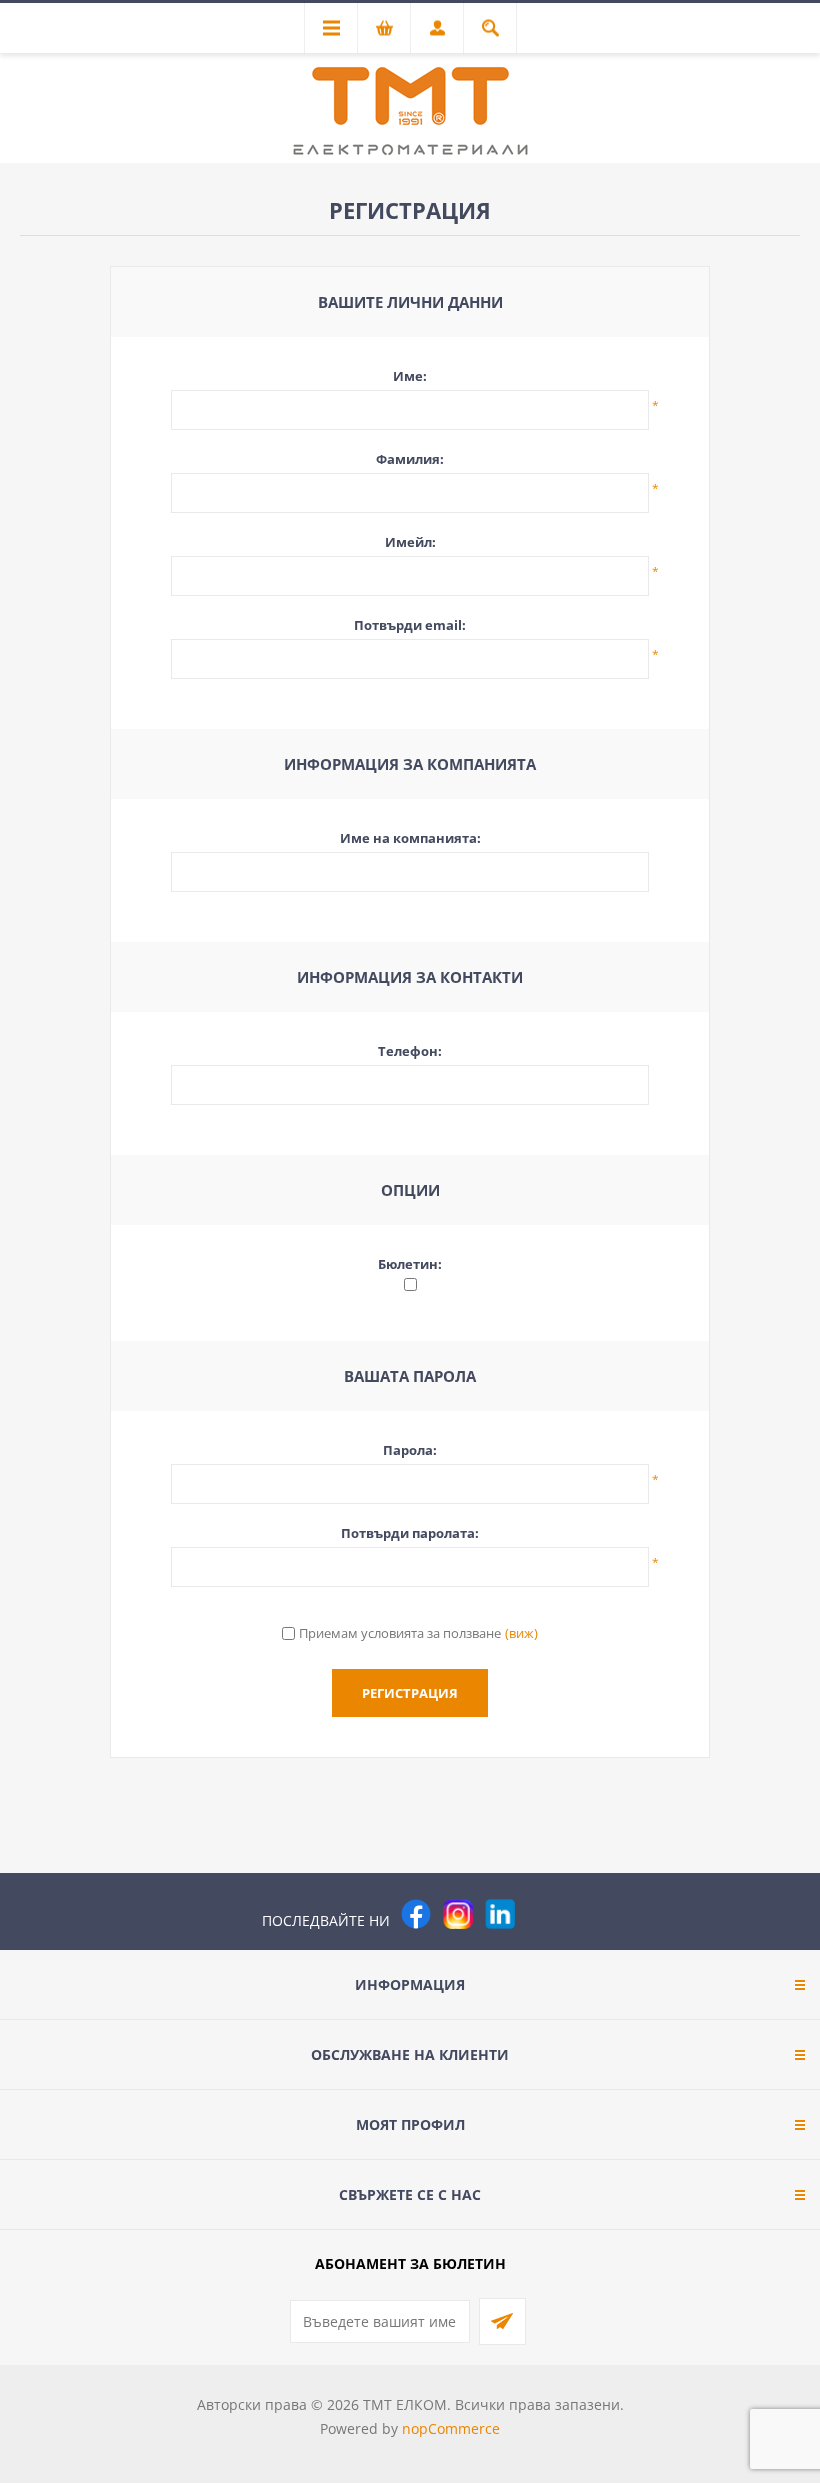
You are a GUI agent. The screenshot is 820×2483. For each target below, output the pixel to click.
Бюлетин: (410, 1264)
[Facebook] (416, 1914)
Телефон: (410, 1051)
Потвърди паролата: (410, 1533)
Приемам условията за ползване (400, 1633)
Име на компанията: (410, 838)
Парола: (410, 1450)
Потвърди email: (410, 625)
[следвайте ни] (500, 1914)
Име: (410, 376)
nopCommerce (451, 2428)
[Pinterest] (542, 1914)
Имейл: (410, 542)
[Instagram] (458, 1914)
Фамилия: (410, 459)
